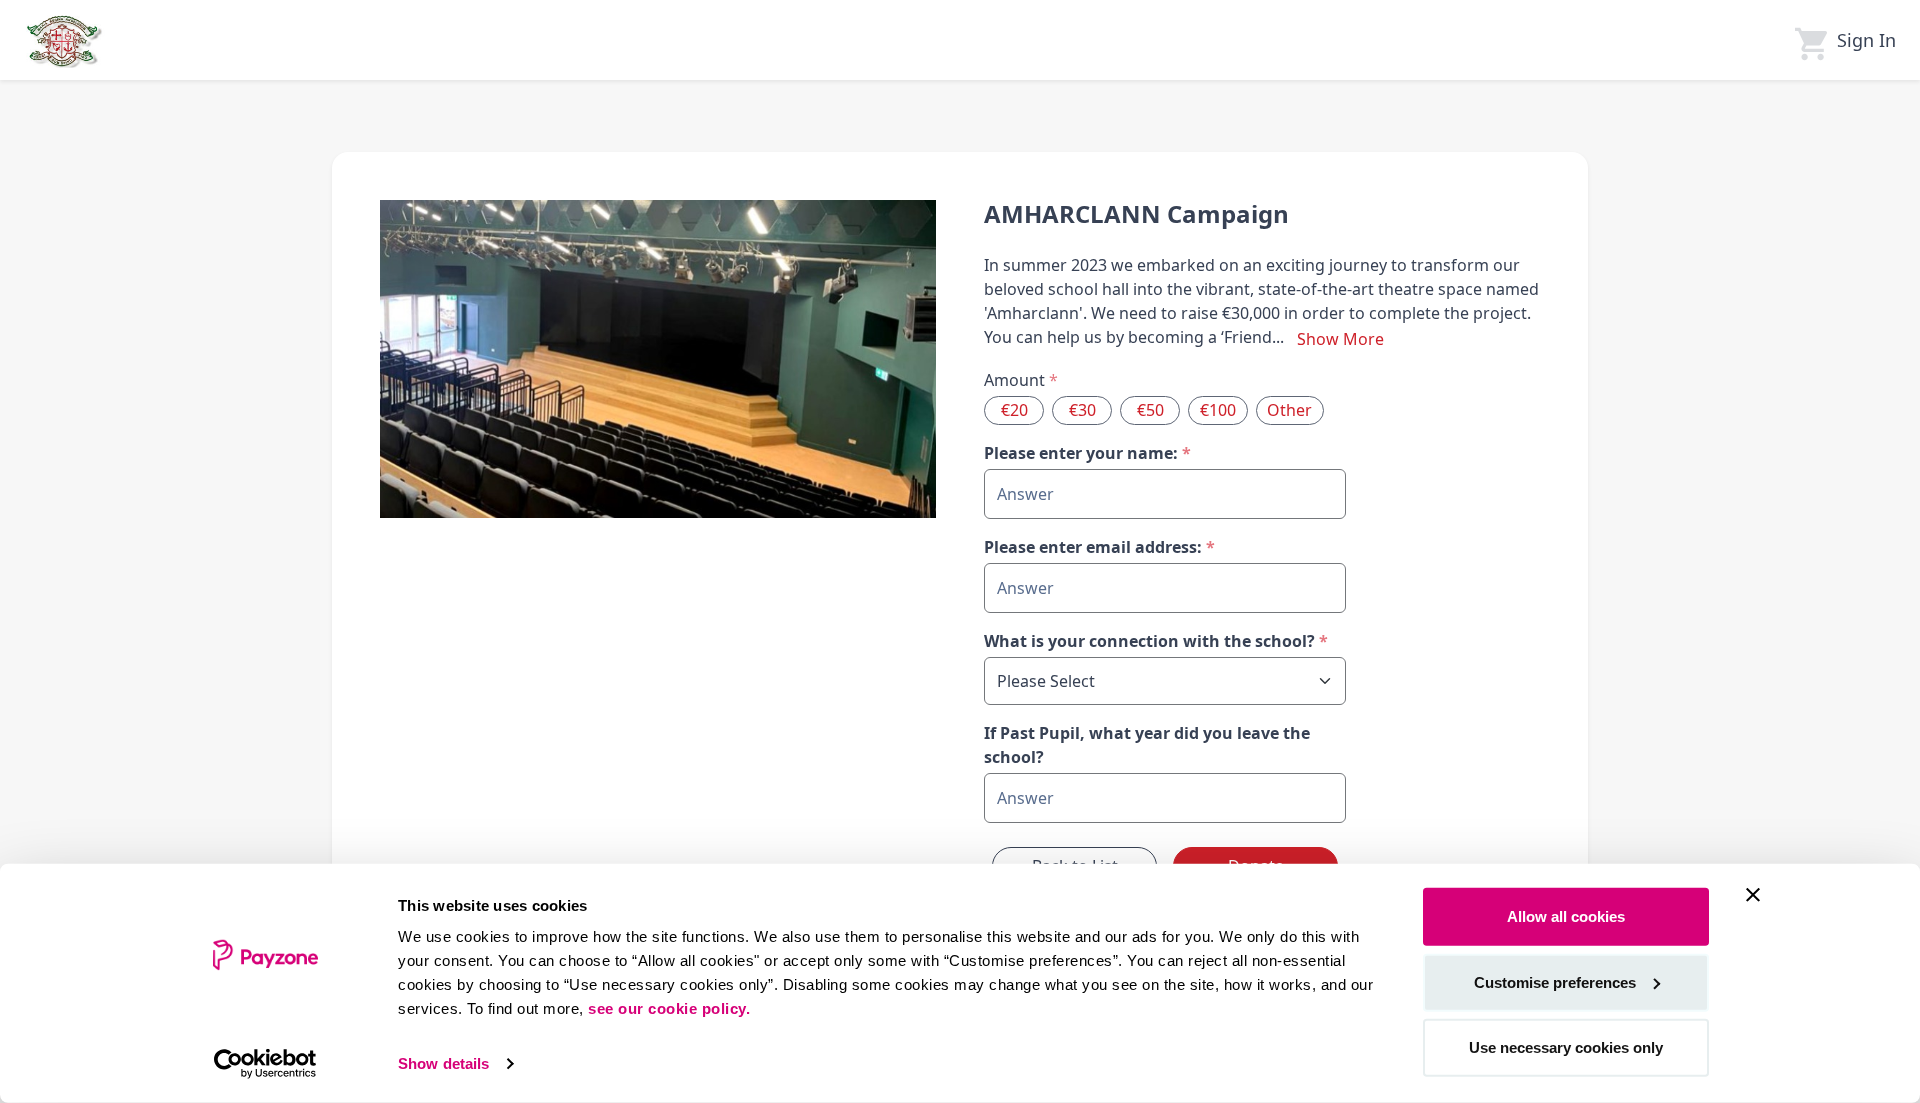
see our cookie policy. (669, 1008)
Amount (1021, 380)
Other (1289, 410)
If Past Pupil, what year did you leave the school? (1147, 745)
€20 (1014, 410)
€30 (1082, 410)
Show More (1340, 339)
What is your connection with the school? (1156, 641)
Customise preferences (1555, 981)
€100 (1218, 410)
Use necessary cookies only (1566, 1047)
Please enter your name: (1087, 453)
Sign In (1866, 40)
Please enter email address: (1099, 547)
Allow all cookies (1566, 916)
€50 (1150, 410)
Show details (443, 1063)
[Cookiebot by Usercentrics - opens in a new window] (265, 1064)
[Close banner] (1753, 895)
